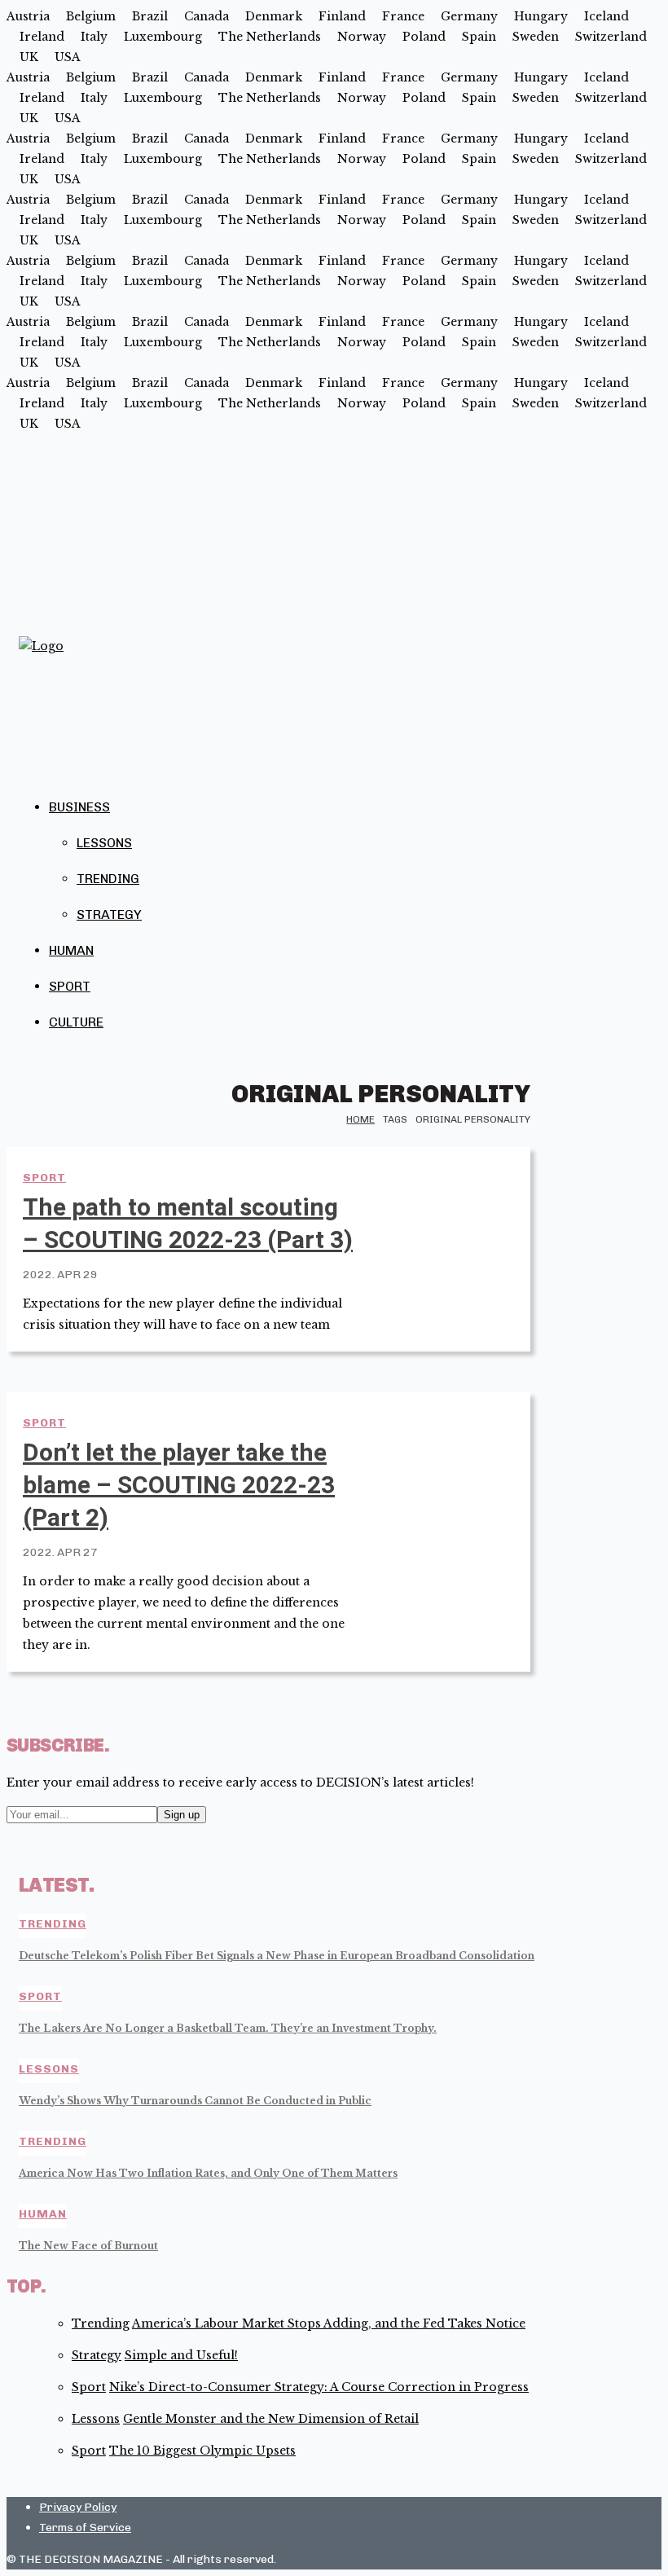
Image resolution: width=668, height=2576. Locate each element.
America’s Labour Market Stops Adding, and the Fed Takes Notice (329, 2323)
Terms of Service (85, 2528)
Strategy (109, 914)
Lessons (104, 843)
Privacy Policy (78, 2507)
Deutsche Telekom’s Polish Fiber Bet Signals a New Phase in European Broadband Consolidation (277, 1956)
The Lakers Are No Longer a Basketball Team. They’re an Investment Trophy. (228, 2028)
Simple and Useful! (181, 2355)
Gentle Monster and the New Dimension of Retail (271, 2419)
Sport (70, 986)
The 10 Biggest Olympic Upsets (202, 2451)
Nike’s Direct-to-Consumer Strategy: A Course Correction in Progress (319, 2387)
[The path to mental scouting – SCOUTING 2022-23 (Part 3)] (452, 1202)
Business (79, 807)
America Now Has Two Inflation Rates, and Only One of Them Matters (208, 2173)
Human (71, 950)
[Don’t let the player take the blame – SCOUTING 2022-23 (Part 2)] (452, 1447)
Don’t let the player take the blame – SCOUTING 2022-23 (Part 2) (179, 1485)
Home (360, 1119)
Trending (108, 879)
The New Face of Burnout (88, 2246)
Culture (76, 1022)
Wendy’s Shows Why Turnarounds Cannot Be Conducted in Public (195, 2101)
